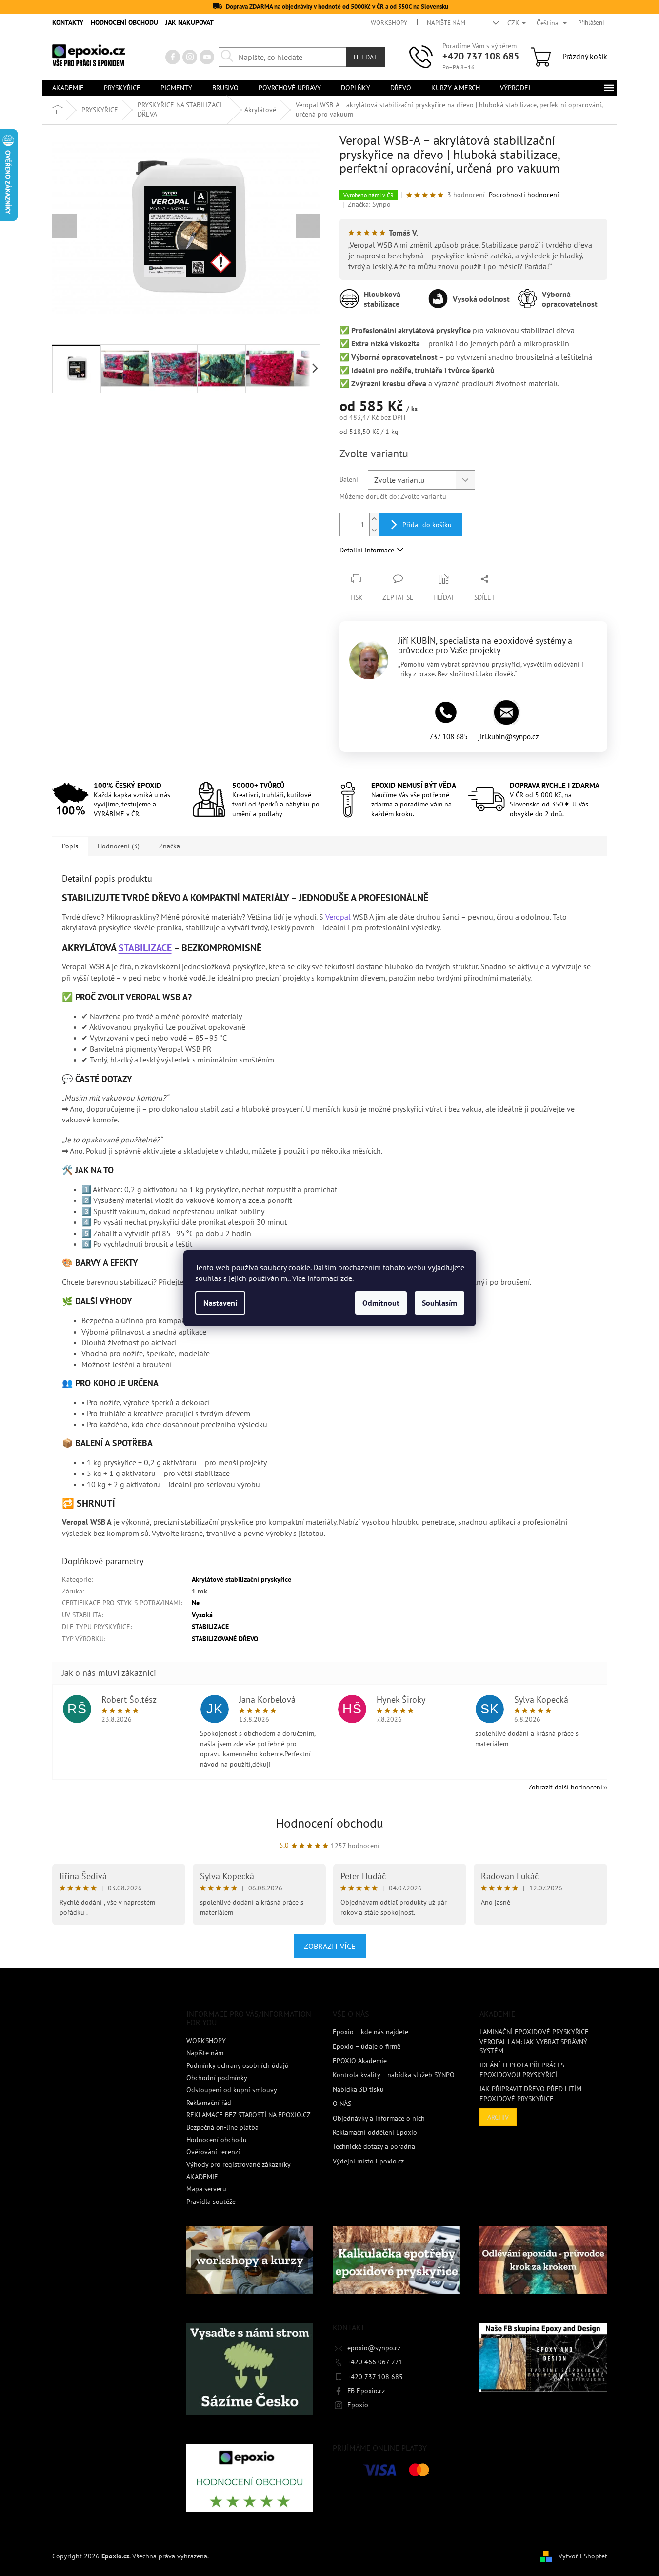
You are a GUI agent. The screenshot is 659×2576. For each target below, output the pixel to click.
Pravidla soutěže (211, 2202)
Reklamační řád (209, 2103)
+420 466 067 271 (375, 2362)
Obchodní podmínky (217, 2078)
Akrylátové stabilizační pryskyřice (241, 1579)
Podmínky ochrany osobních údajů (238, 2065)
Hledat (365, 57)
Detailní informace (367, 550)
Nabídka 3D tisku (358, 2089)
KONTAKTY (68, 22)
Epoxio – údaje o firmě (367, 2046)
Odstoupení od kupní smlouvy (232, 2090)
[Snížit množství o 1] (374, 530)
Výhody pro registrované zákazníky (239, 2164)
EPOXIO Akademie (360, 2061)
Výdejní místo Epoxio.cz (368, 2161)
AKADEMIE (202, 2177)
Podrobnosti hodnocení (524, 195)
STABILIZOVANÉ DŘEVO (225, 1639)
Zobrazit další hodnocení (565, 1787)
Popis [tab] (70, 846)
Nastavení (220, 1303)
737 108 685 (449, 737)
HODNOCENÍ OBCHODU (124, 22)
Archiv (498, 2117)
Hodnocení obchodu (329, 1823)
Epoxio (358, 2405)
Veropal (338, 917)
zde (346, 1278)
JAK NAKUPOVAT (190, 22)
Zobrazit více (330, 1946)
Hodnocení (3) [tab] (119, 846)
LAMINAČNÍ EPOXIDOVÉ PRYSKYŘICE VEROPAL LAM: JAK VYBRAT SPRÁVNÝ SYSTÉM (534, 2041)
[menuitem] (68, 88)
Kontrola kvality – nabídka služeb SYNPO (394, 2075)
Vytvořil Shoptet (583, 2556)
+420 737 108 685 (481, 56)
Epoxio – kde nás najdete (370, 2032)
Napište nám (446, 23)
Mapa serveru (206, 2189)
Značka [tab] (170, 846)
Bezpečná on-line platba (222, 2127)
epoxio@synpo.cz (374, 2348)
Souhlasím (439, 1303)
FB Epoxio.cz (366, 2391)
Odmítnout (381, 1303)
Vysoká (202, 1615)
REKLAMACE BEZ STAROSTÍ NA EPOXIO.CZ (249, 2115)
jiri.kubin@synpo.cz (509, 737)
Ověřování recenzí (213, 2152)
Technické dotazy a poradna (374, 2146)
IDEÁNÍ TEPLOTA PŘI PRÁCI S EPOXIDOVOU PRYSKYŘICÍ (522, 2070)
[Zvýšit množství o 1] (374, 519)
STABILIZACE (145, 948)
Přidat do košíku (427, 525)
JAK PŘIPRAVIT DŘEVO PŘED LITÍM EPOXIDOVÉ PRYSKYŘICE (530, 2094)
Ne (196, 1603)
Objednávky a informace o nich (379, 2118)
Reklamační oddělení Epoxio (375, 2132)
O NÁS (342, 2104)
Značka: (369, 204)
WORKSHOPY (389, 23)
